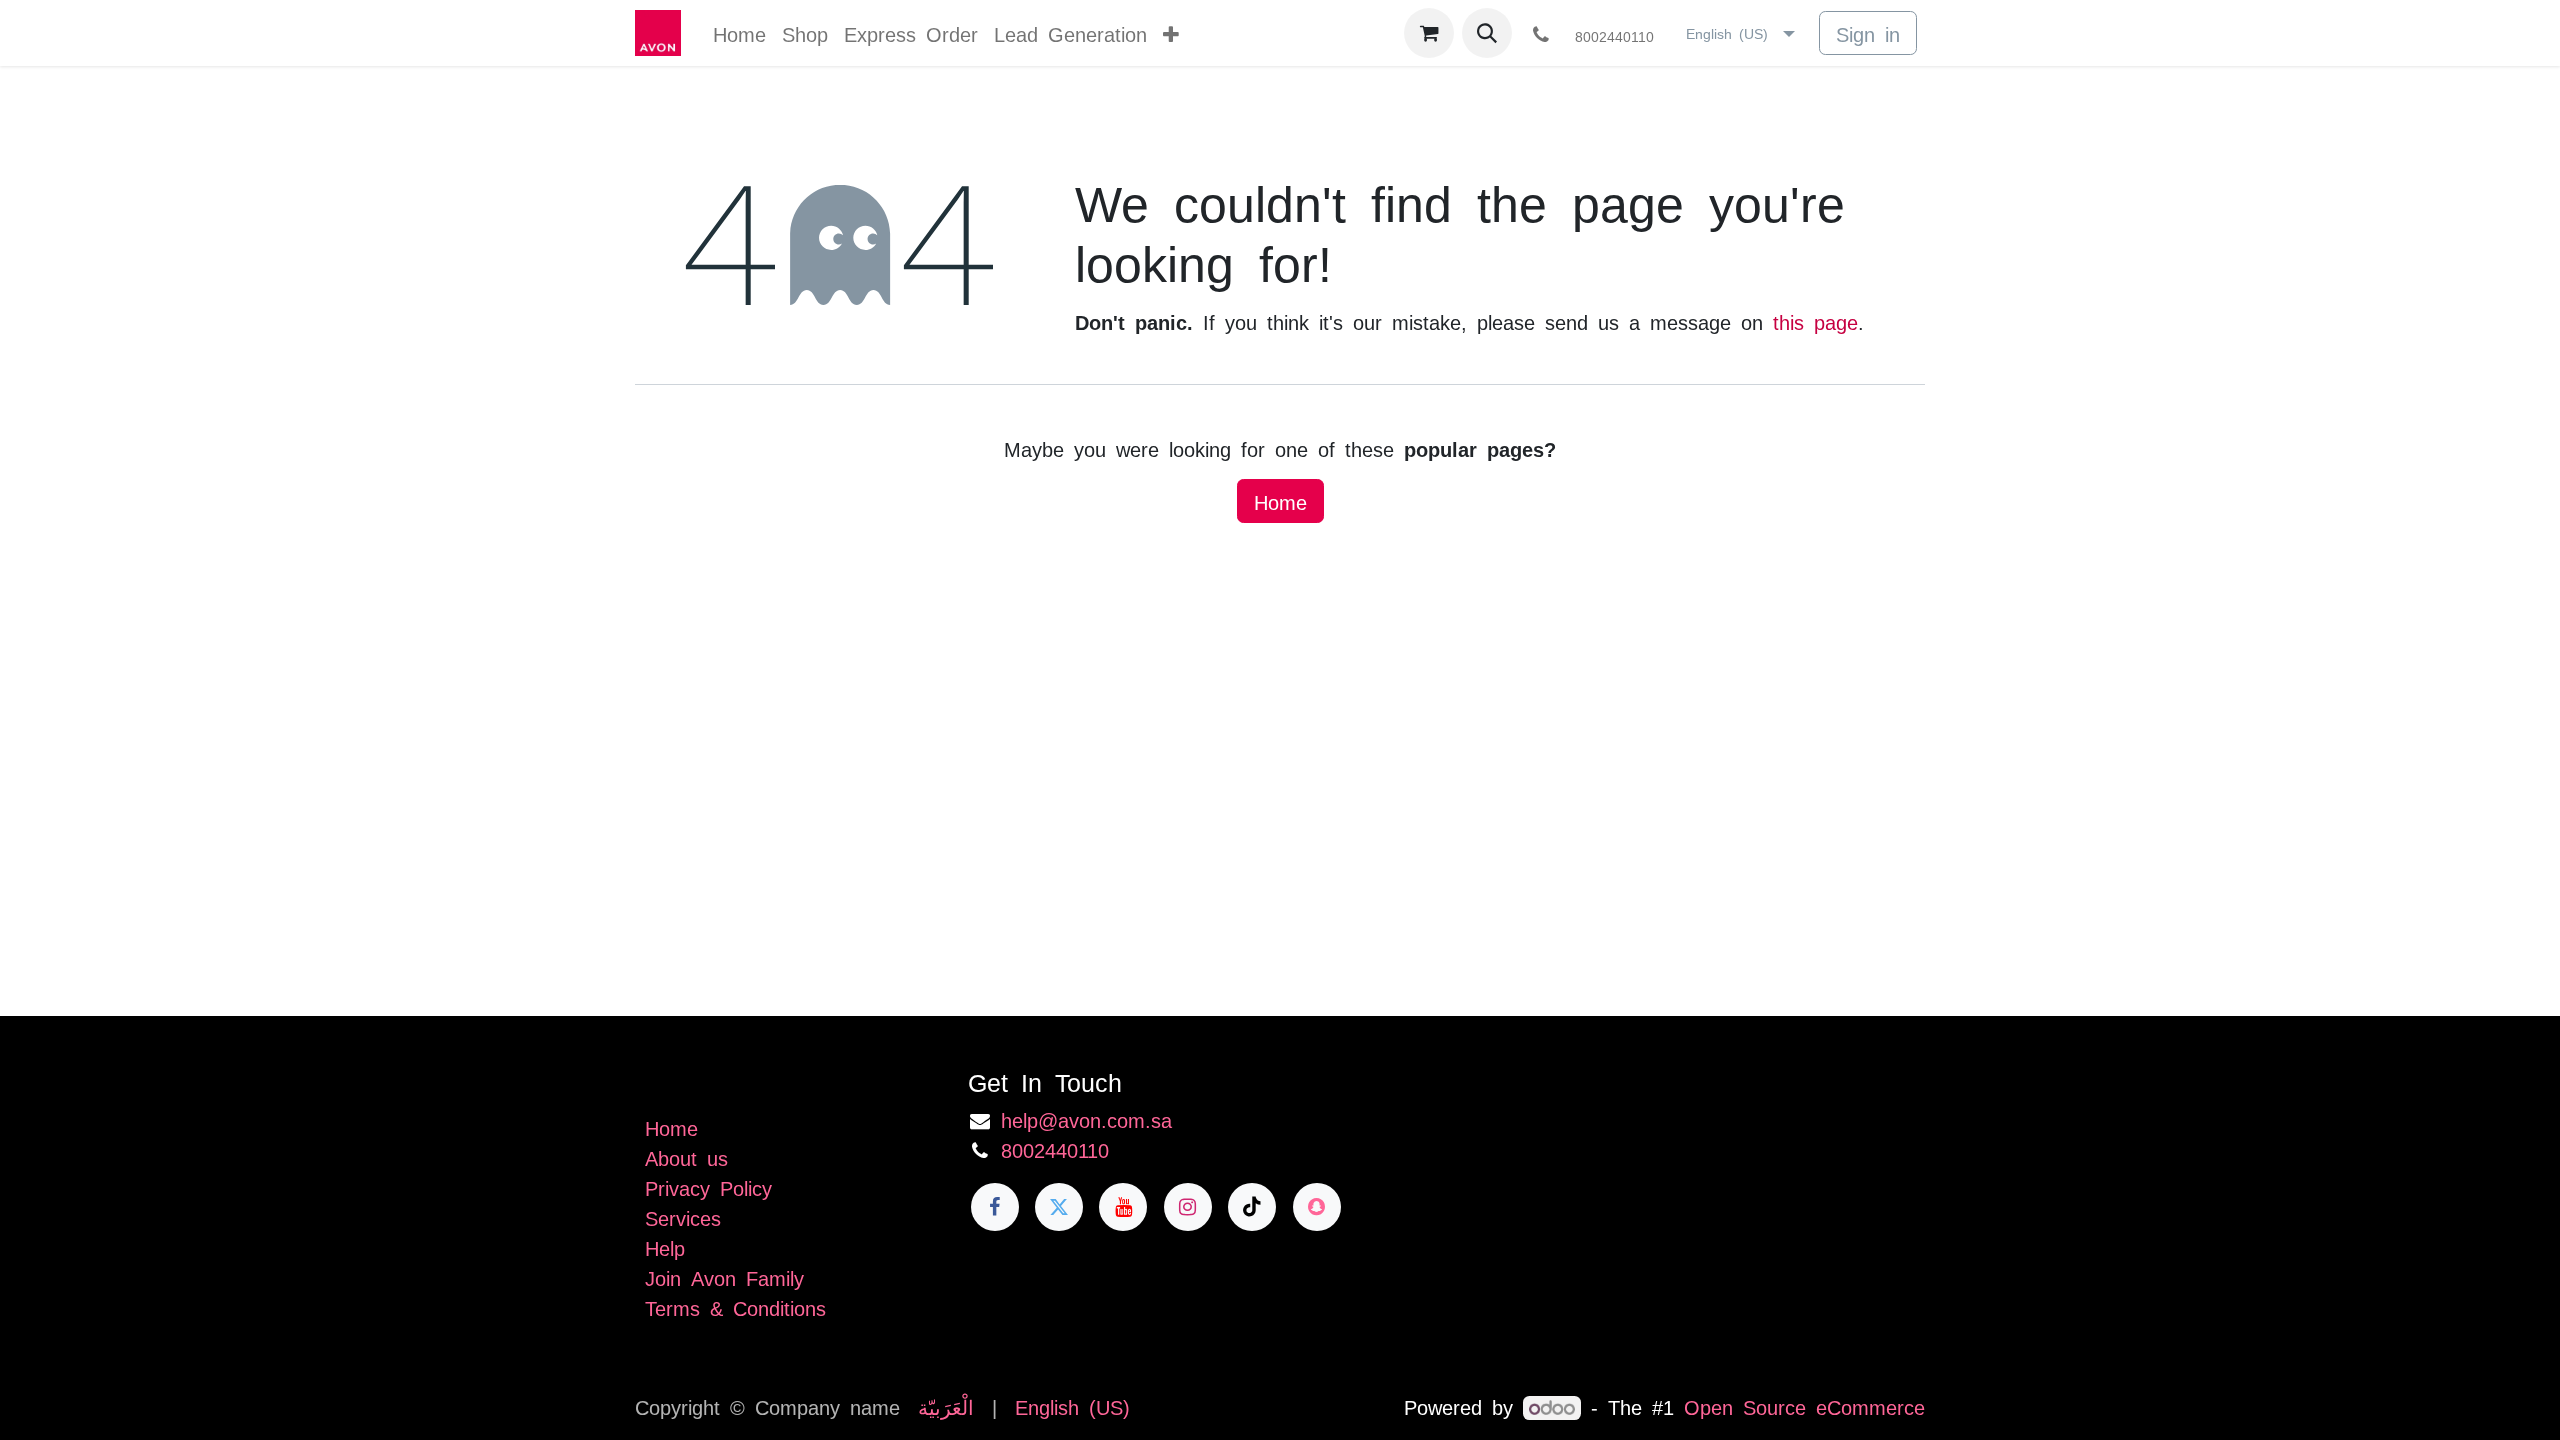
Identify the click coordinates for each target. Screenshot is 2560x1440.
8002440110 (1055, 1149)
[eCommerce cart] (1429, 33)
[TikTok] (1252, 1207)
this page (1815, 321)
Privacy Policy (708, 1187)
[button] (1487, 33)
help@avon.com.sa (1086, 1119)
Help (665, 1247)
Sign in (1868, 33)
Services (683, 1217)
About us (686, 1157)
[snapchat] (1317, 1207)
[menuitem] (739, 33)
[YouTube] (1123, 1207)
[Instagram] (1188, 1207)
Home (1280, 501)
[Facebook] (995, 1207)
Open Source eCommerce (1804, 1406)
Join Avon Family (724, 1277)
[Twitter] (1059, 1207)
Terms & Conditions (735, 1307)
